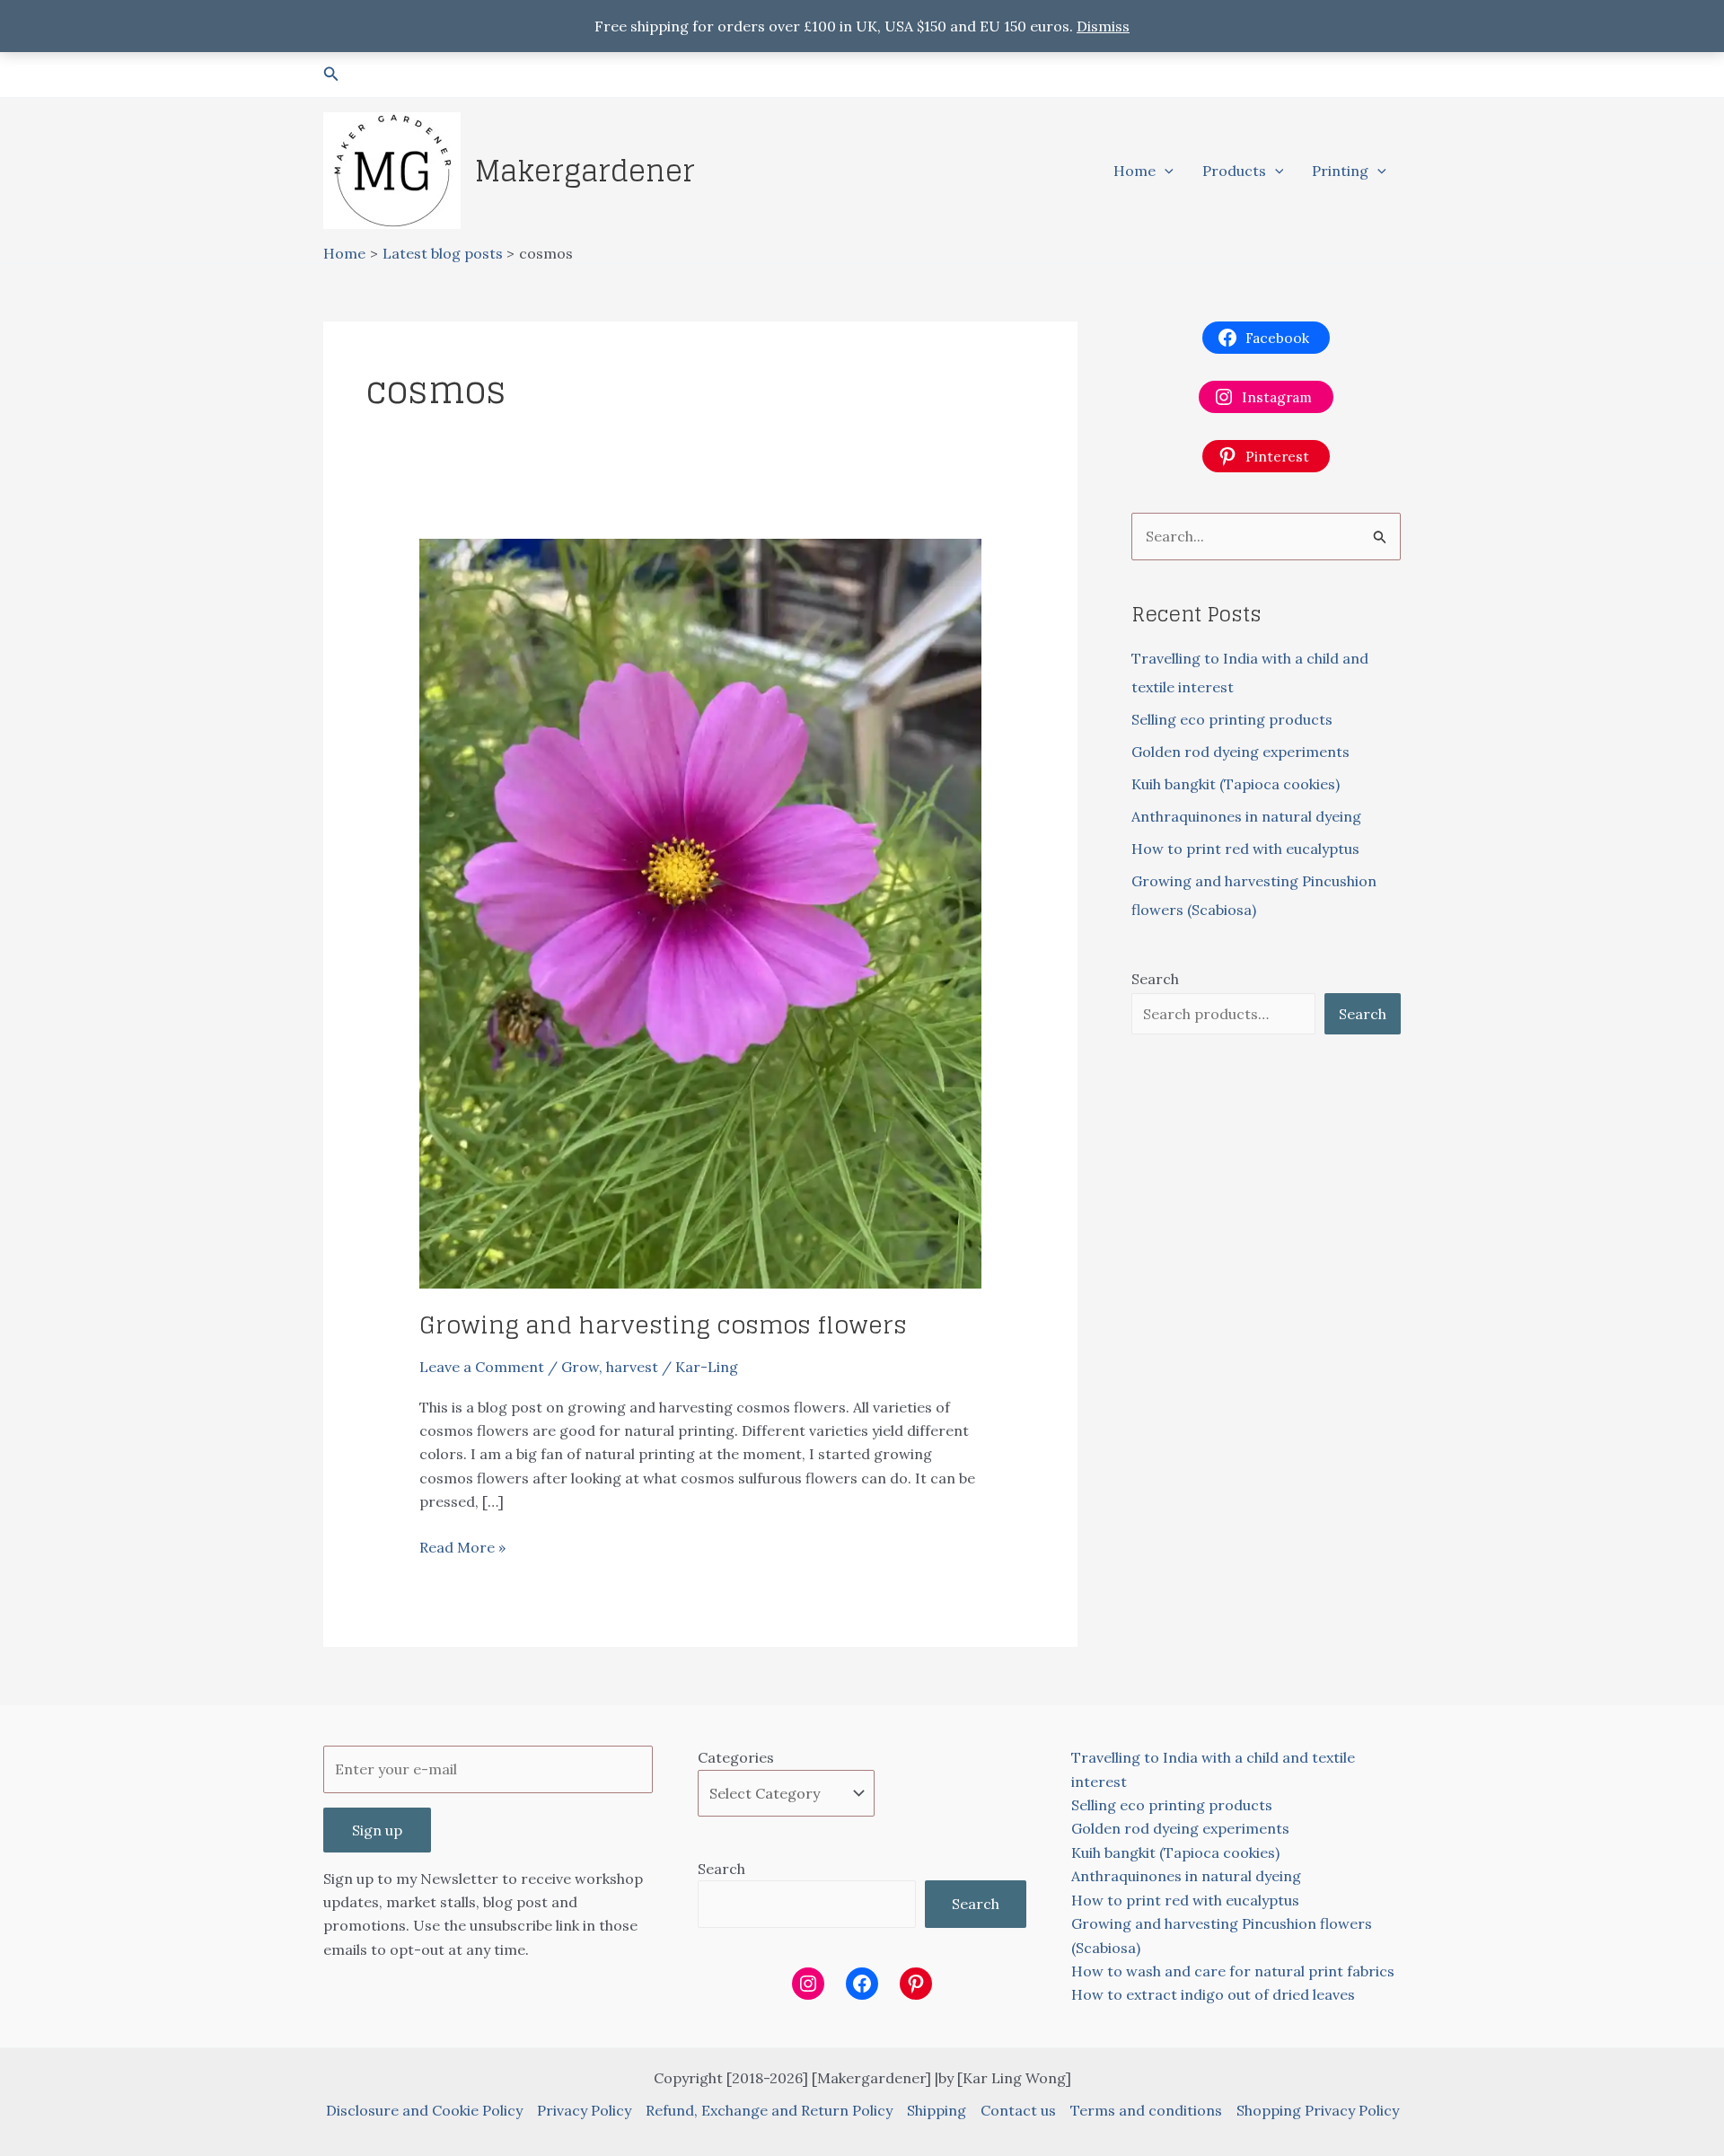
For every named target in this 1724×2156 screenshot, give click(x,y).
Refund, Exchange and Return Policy (769, 2110)
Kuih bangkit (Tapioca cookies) (1236, 784)
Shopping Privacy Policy (1318, 2110)
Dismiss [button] (1103, 26)
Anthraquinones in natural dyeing (1246, 816)
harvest (632, 1367)
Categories (736, 1757)
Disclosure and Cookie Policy (424, 2110)
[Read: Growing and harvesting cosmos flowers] (701, 912)
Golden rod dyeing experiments (1240, 752)
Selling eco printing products (1232, 719)
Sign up (377, 1830)
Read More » (462, 1548)
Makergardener (585, 171)
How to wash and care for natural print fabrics (1233, 1971)
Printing (1340, 171)
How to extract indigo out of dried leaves (1213, 1994)
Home (1135, 171)
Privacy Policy (584, 2110)
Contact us (1018, 2110)
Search (1155, 979)
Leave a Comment (482, 1367)
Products (1234, 171)
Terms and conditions (1146, 2110)
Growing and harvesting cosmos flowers (663, 1325)
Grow (580, 1367)
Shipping (937, 2110)
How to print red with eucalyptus (1245, 849)
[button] (331, 75)
